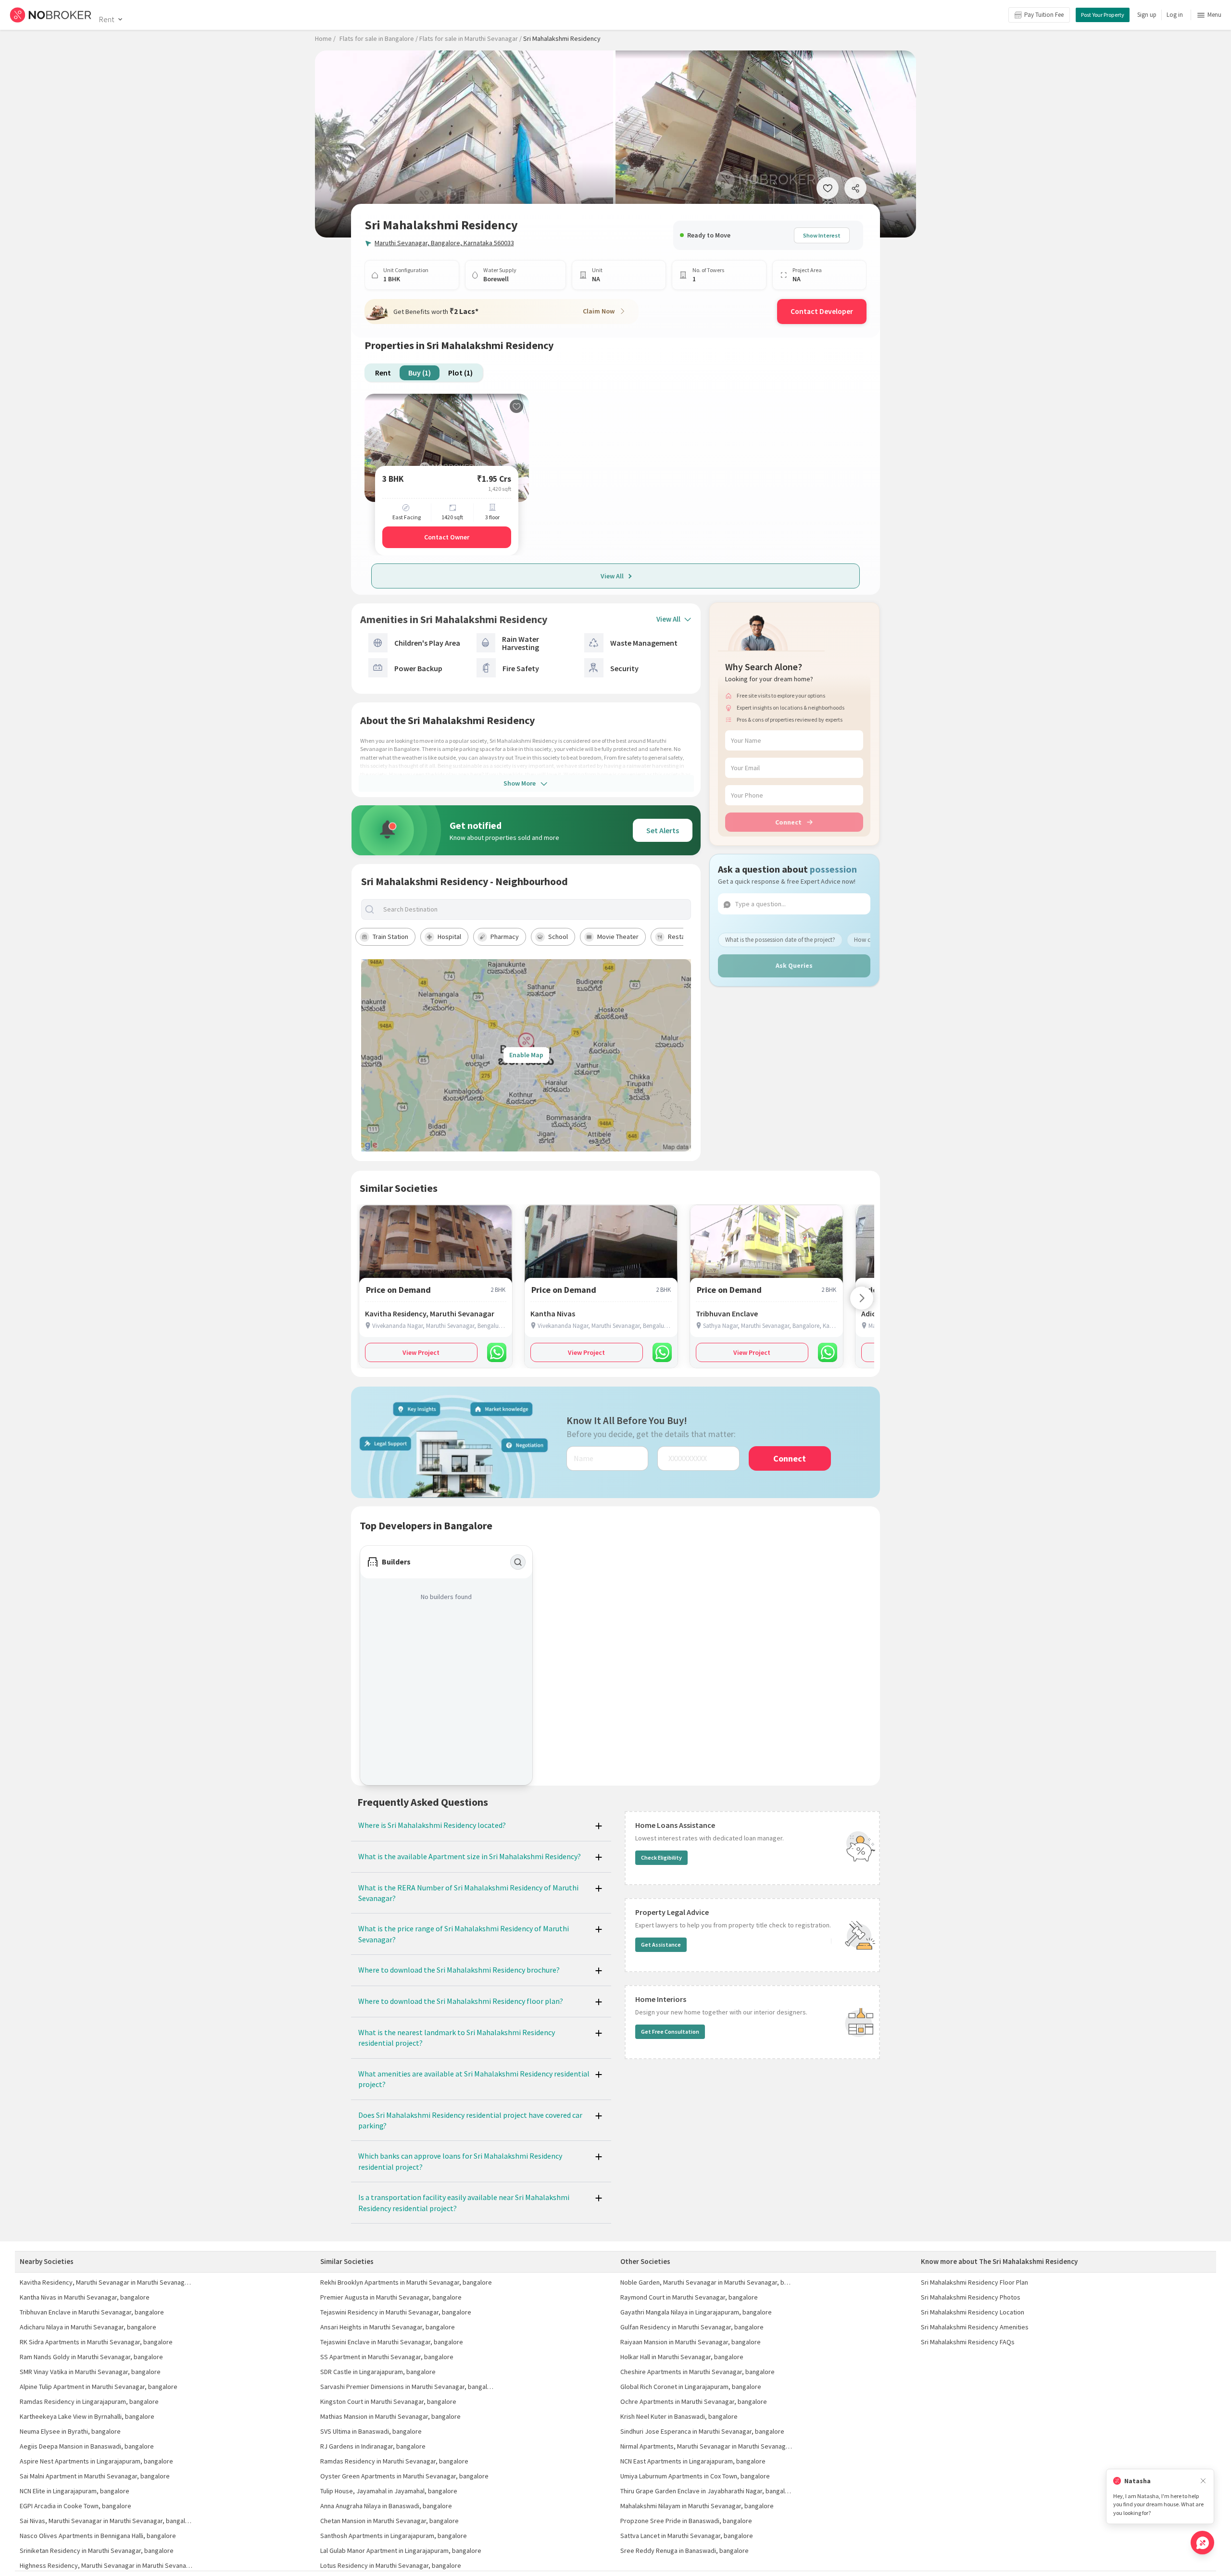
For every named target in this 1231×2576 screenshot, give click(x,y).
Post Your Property (1103, 15)
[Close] (1203, 2481)
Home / (325, 38)
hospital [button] (449, 937)
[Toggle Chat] (1202, 2543)
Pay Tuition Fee (1044, 15)
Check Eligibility (661, 1857)
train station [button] (390, 937)
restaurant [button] (684, 937)
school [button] (558, 937)
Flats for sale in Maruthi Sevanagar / (471, 38)
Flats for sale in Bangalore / (379, 38)
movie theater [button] (618, 937)
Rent (107, 19)
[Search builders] (518, 1562)
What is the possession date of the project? (780, 940)
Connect (788, 822)
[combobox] (534, 909)
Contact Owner (447, 537)
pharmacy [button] (505, 937)
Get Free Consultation (670, 2032)
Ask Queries (794, 965)
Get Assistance (661, 1945)
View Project (421, 1352)
